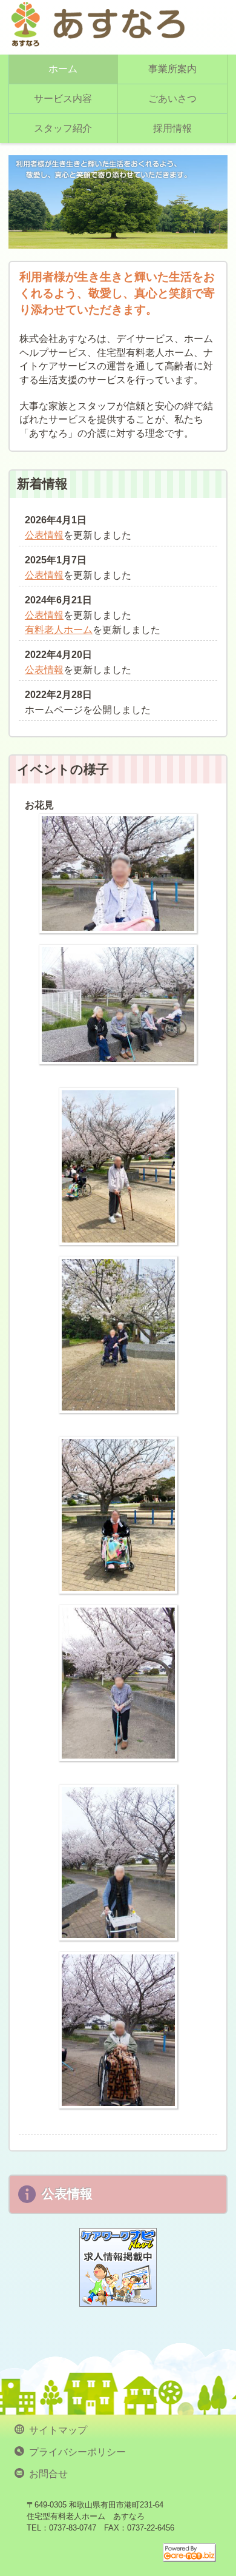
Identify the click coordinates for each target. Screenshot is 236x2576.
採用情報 (172, 128)
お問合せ (46, 2473)
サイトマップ (56, 2429)
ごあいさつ (172, 99)
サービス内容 (63, 99)
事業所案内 (172, 69)
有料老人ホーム (59, 630)
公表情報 (44, 535)
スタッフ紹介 (63, 128)
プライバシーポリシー (75, 2451)
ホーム (63, 69)
